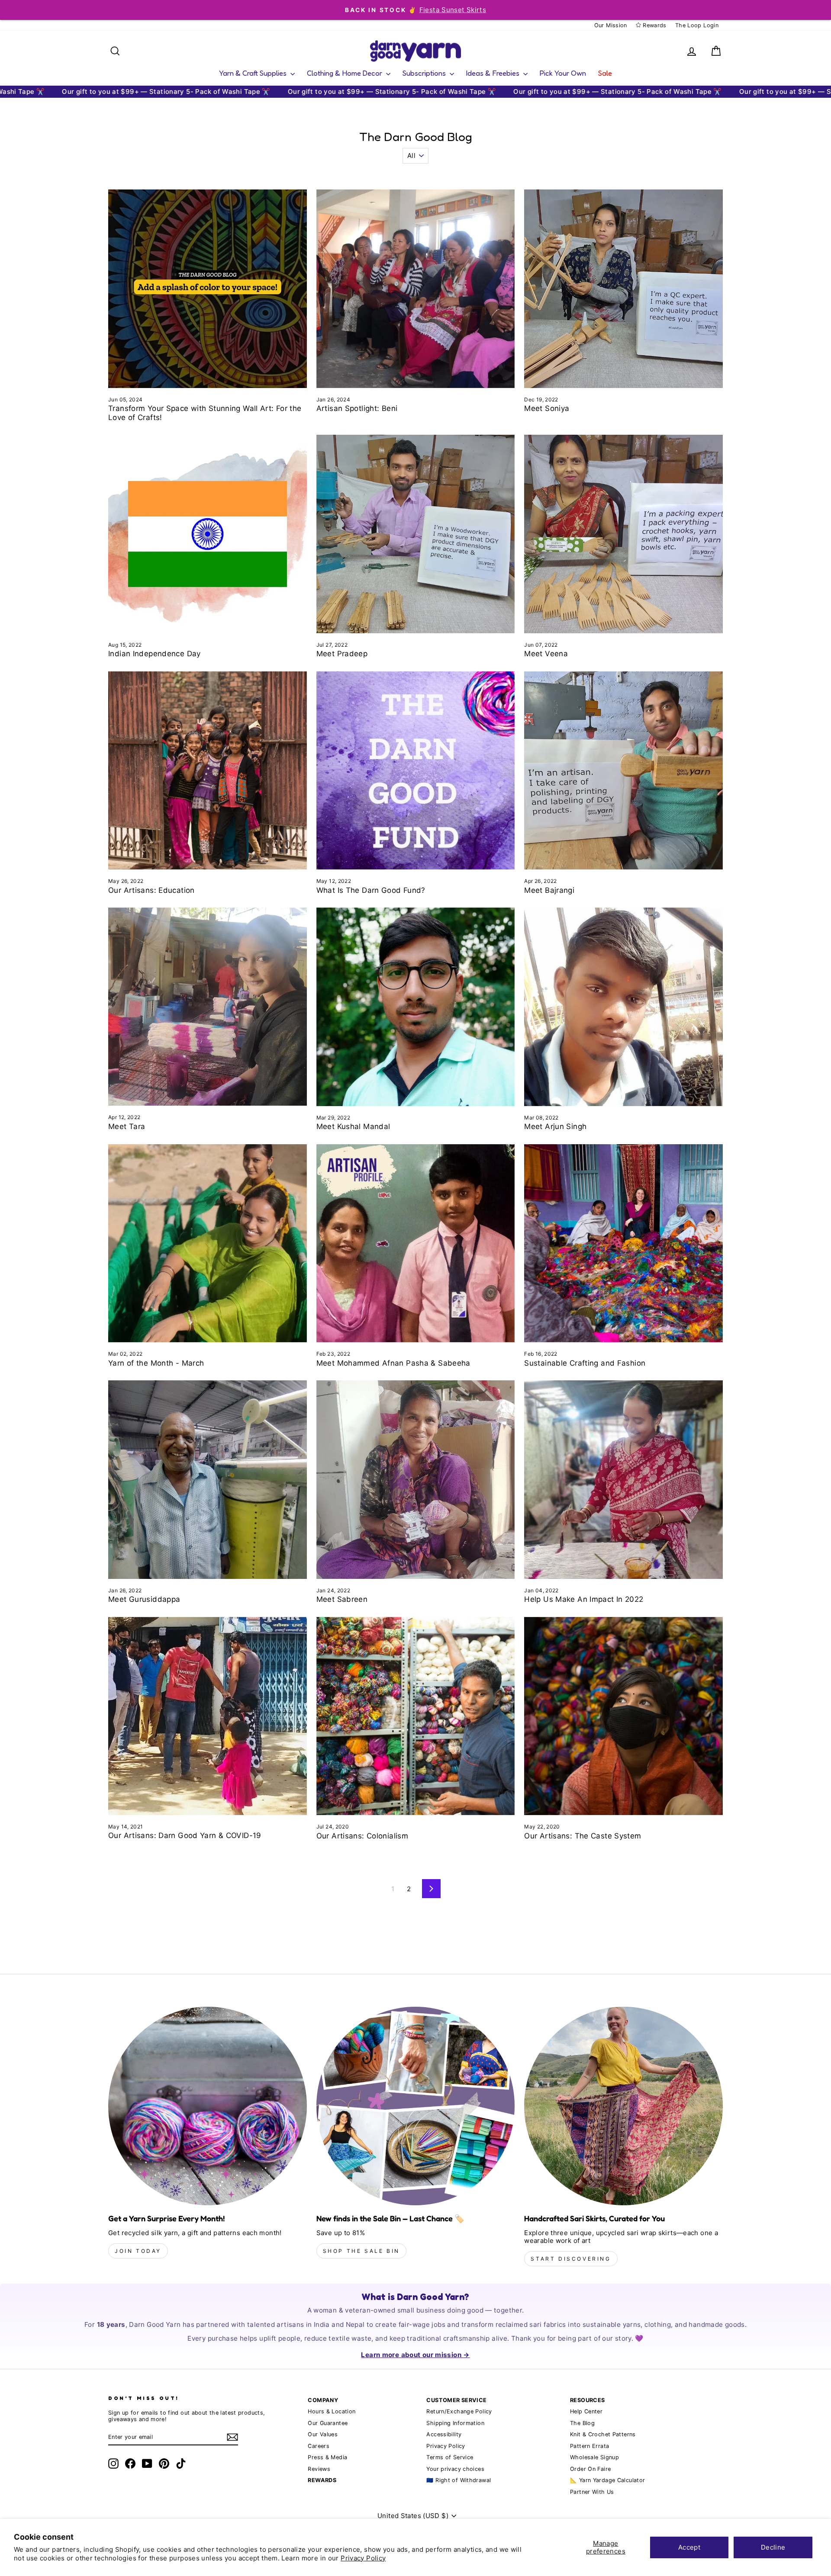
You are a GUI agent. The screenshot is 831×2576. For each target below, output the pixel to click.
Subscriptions (425, 73)
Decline (773, 2547)
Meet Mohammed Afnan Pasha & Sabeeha (393, 1363)
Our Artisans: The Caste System (583, 1836)
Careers (319, 2446)
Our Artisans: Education (151, 890)
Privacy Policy (363, 2558)
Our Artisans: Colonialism (362, 1836)
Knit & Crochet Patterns (603, 2434)
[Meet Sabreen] (416, 1480)
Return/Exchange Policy (459, 2411)
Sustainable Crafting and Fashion (585, 1363)
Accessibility (444, 2434)
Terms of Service (450, 2457)
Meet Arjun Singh (555, 1126)
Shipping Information (455, 2423)
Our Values (323, 2434)
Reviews (319, 2469)
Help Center (586, 2411)
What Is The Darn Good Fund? (371, 890)
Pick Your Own (563, 73)
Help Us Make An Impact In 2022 (584, 1599)
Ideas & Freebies (494, 73)
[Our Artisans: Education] (208, 771)
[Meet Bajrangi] (623, 771)
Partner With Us (592, 2492)
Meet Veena (546, 654)
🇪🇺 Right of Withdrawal (459, 2480)
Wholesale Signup (594, 2457)
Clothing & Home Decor (345, 73)
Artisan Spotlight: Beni (357, 408)
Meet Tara (127, 1126)
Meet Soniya (547, 408)
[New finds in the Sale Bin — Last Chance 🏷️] (416, 2106)
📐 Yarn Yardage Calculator (607, 2480)
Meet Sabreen (342, 1599)
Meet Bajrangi (549, 890)
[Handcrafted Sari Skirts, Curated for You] (623, 2106)
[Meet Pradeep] (416, 534)
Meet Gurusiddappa (144, 1599)
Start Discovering (571, 2259)
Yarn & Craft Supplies (254, 73)
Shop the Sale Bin (361, 2251)
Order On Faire (590, 2469)
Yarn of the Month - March (156, 1363)
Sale (605, 73)
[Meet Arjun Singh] (623, 1007)
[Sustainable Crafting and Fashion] (623, 1243)
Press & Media (327, 2457)
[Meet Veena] (623, 534)
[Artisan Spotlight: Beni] (416, 289)
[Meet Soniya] (623, 289)
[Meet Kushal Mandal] (416, 1007)
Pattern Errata (589, 2446)
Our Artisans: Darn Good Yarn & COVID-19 (185, 1835)
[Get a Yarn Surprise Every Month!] (208, 2106)
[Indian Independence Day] (208, 534)
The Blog (582, 2423)
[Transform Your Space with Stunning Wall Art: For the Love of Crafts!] (208, 289)
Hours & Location (332, 2411)
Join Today (138, 2251)
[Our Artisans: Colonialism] (416, 1716)
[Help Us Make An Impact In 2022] (623, 1480)
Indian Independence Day (155, 654)
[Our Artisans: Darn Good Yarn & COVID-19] (208, 1716)
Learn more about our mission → (415, 2355)
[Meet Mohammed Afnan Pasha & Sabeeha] (416, 1243)
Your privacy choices (455, 2469)
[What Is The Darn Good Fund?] (416, 771)
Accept (689, 2547)
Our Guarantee (328, 2423)
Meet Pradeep (342, 654)
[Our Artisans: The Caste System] (623, 1716)
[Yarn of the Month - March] (208, 1243)
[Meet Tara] (208, 1007)
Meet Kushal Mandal (353, 1126)
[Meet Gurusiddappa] (208, 1480)
